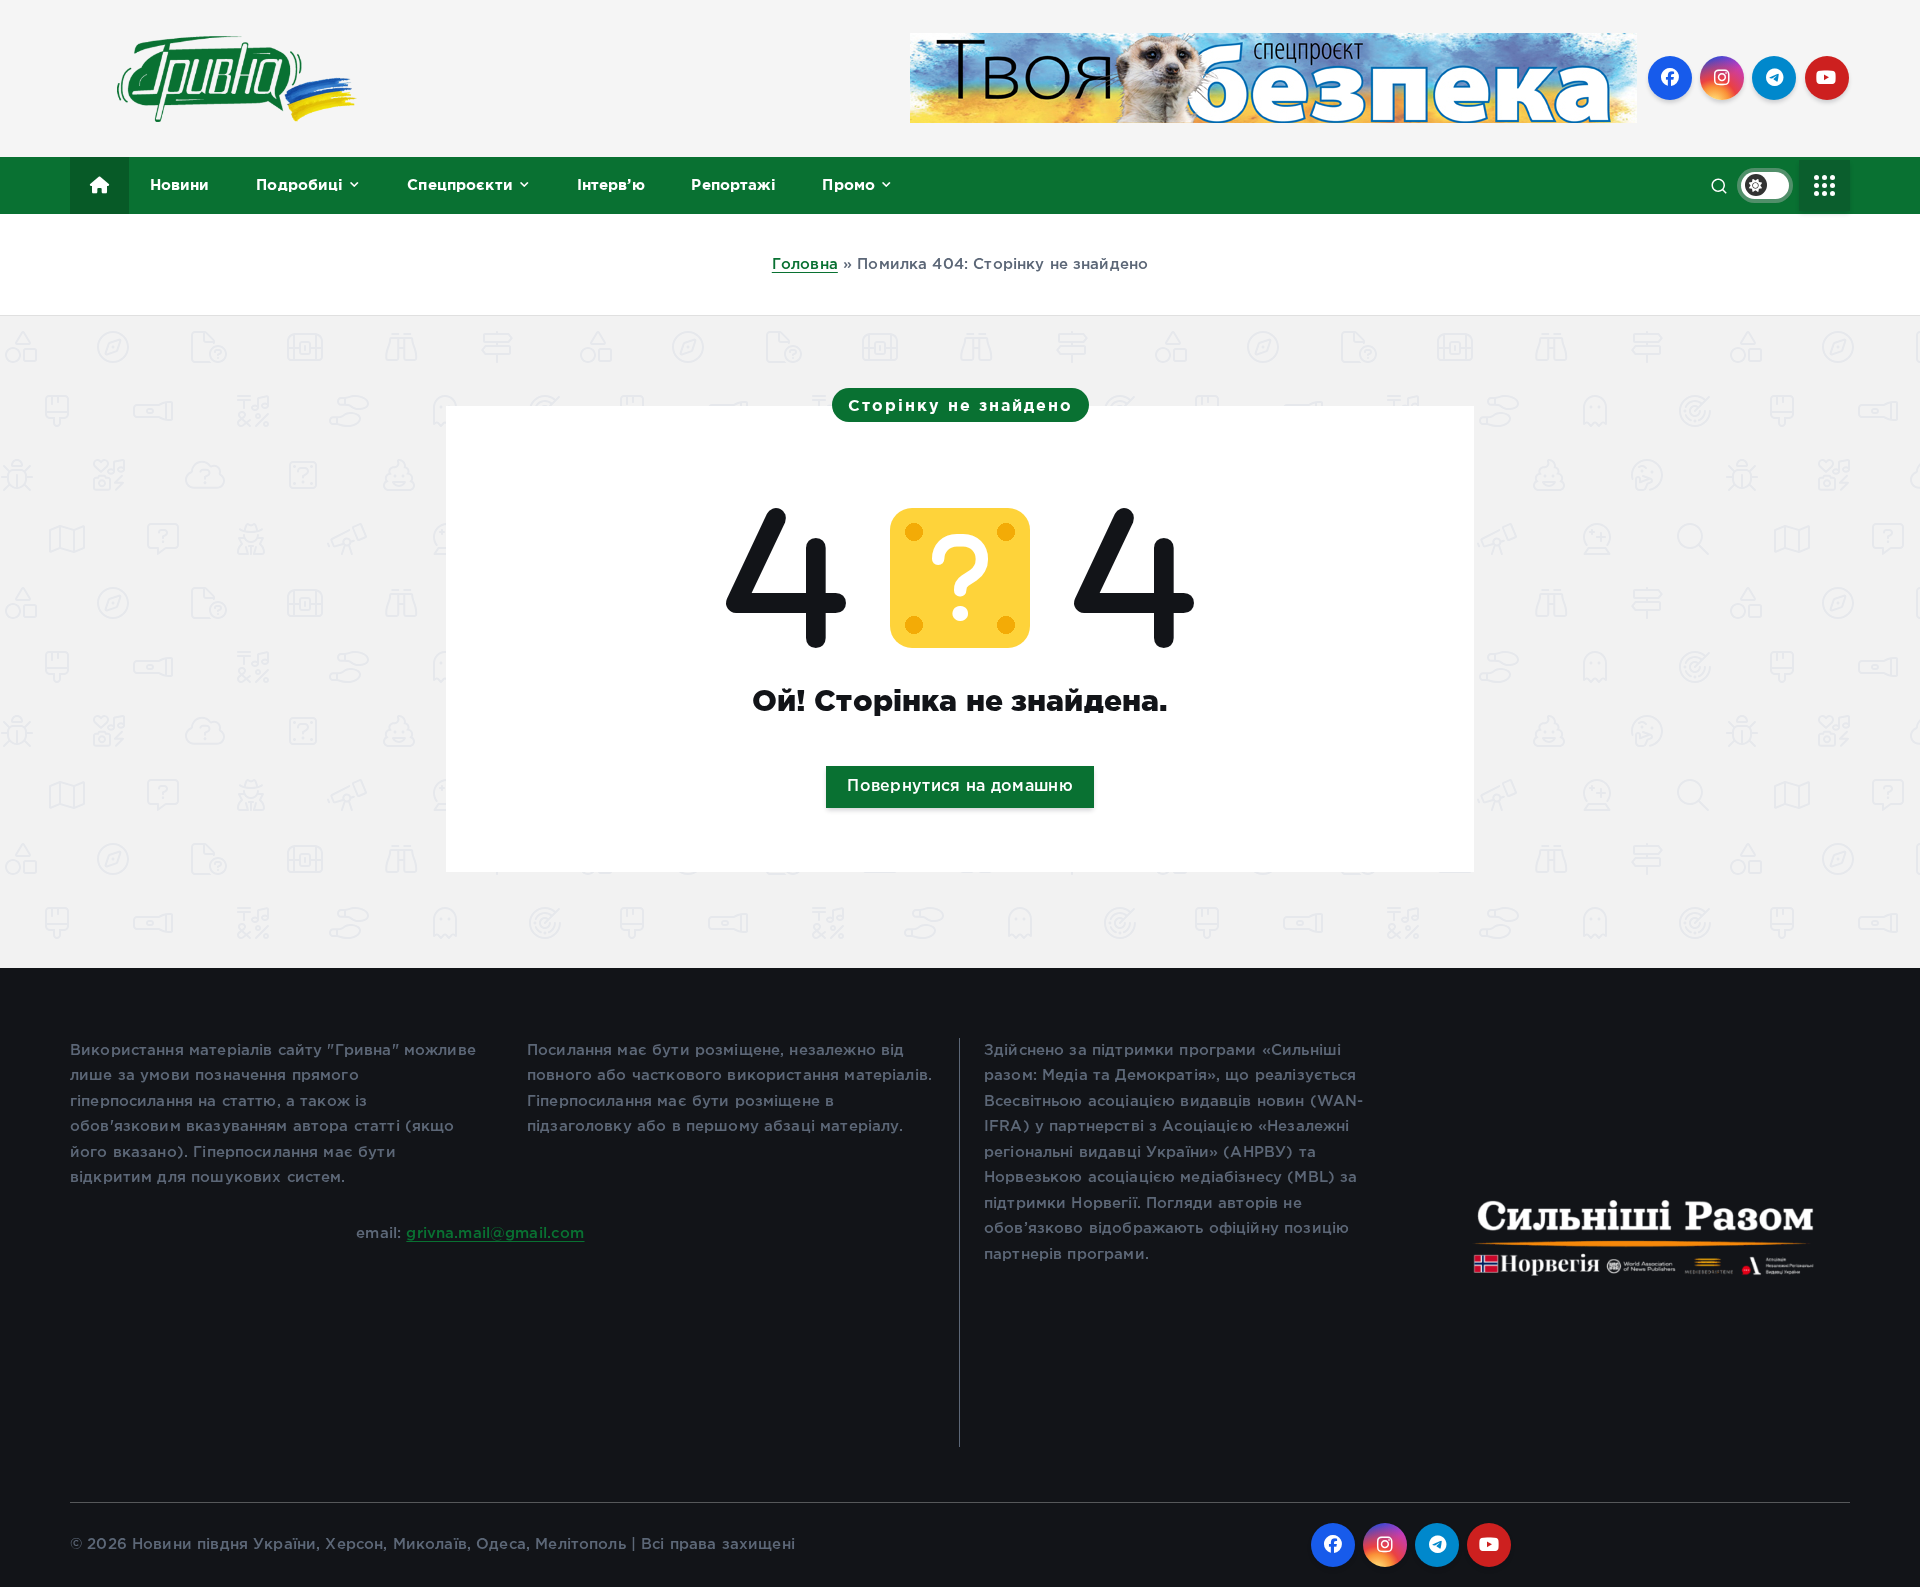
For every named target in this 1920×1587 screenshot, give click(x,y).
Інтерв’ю (611, 184)
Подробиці (299, 184)
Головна (805, 264)
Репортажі (733, 184)
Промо (848, 184)
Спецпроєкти (460, 184)
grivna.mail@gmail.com (495, 1233)
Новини (180, 184)
